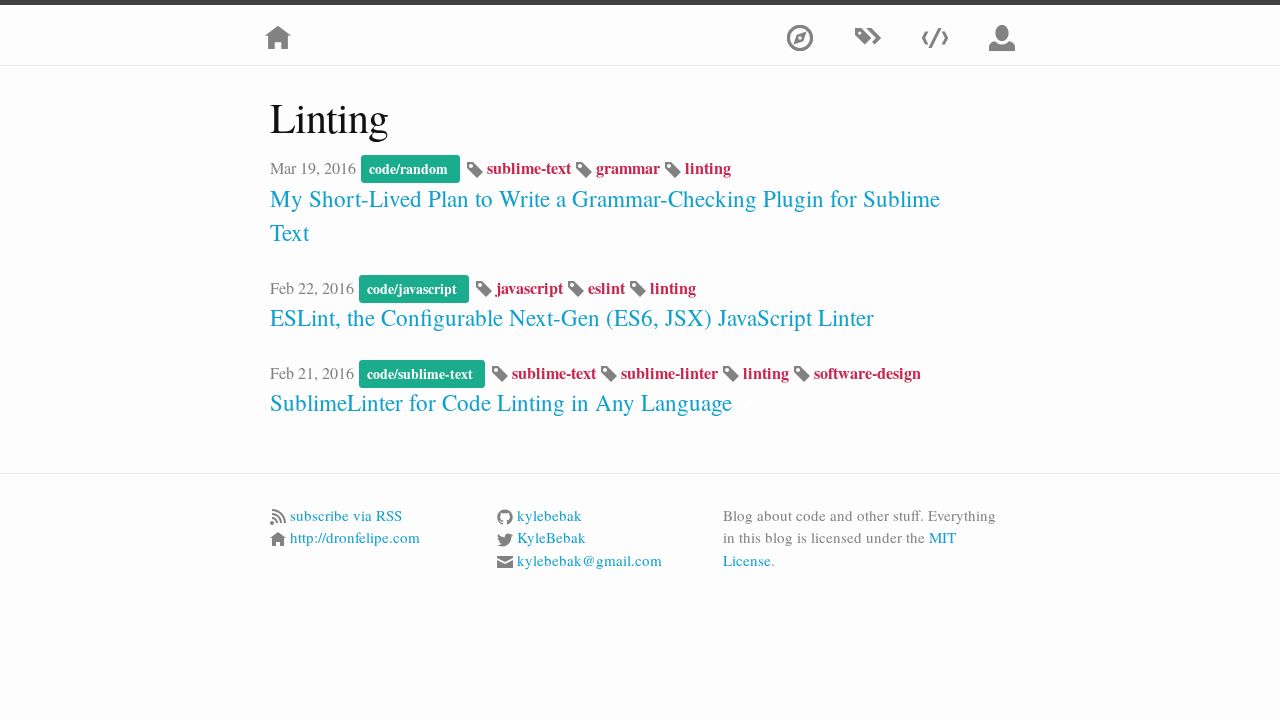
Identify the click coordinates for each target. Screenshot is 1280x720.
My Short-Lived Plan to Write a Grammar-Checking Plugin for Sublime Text (605, 215)
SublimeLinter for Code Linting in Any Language (514, 402)
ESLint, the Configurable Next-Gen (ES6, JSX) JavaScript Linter (585, 317)
